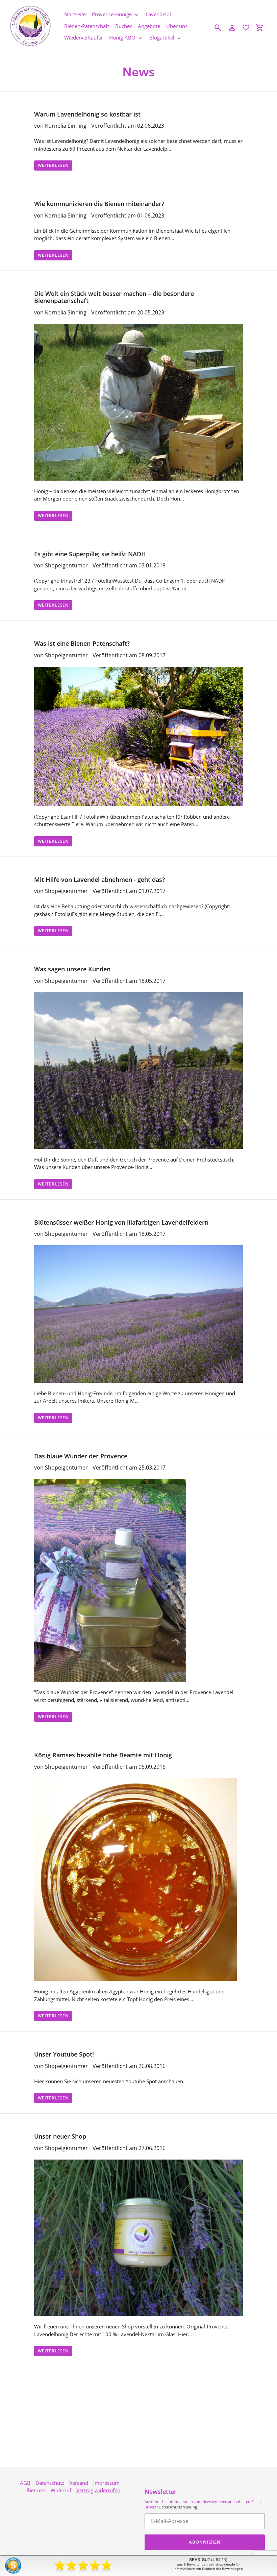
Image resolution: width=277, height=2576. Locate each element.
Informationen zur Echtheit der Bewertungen (208, 2569)
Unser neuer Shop (60, 2136)
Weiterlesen (53, 165)
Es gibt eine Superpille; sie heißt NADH (90, 554)
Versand (79, 2483)
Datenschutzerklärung (178, 2507)
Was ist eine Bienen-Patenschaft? (82, 643)
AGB (25, 2483)
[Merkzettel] (246, 28)
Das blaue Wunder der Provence (81, 1456)
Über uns (35, 2490)
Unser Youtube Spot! (64, 2054)
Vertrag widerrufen (98, 2490)
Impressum (106, 2483)
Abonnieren (205, 2542)
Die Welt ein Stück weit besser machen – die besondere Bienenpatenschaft (114, 297)
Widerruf (61, 2490)
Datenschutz (50, 2483)
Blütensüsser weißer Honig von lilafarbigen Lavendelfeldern (121, 1222)
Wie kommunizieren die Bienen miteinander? (99, 204)
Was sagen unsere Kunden (72, 969)
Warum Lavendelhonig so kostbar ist (87, 114)
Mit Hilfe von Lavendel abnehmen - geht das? (99, 879)
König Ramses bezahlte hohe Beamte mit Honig (103, 1755)
